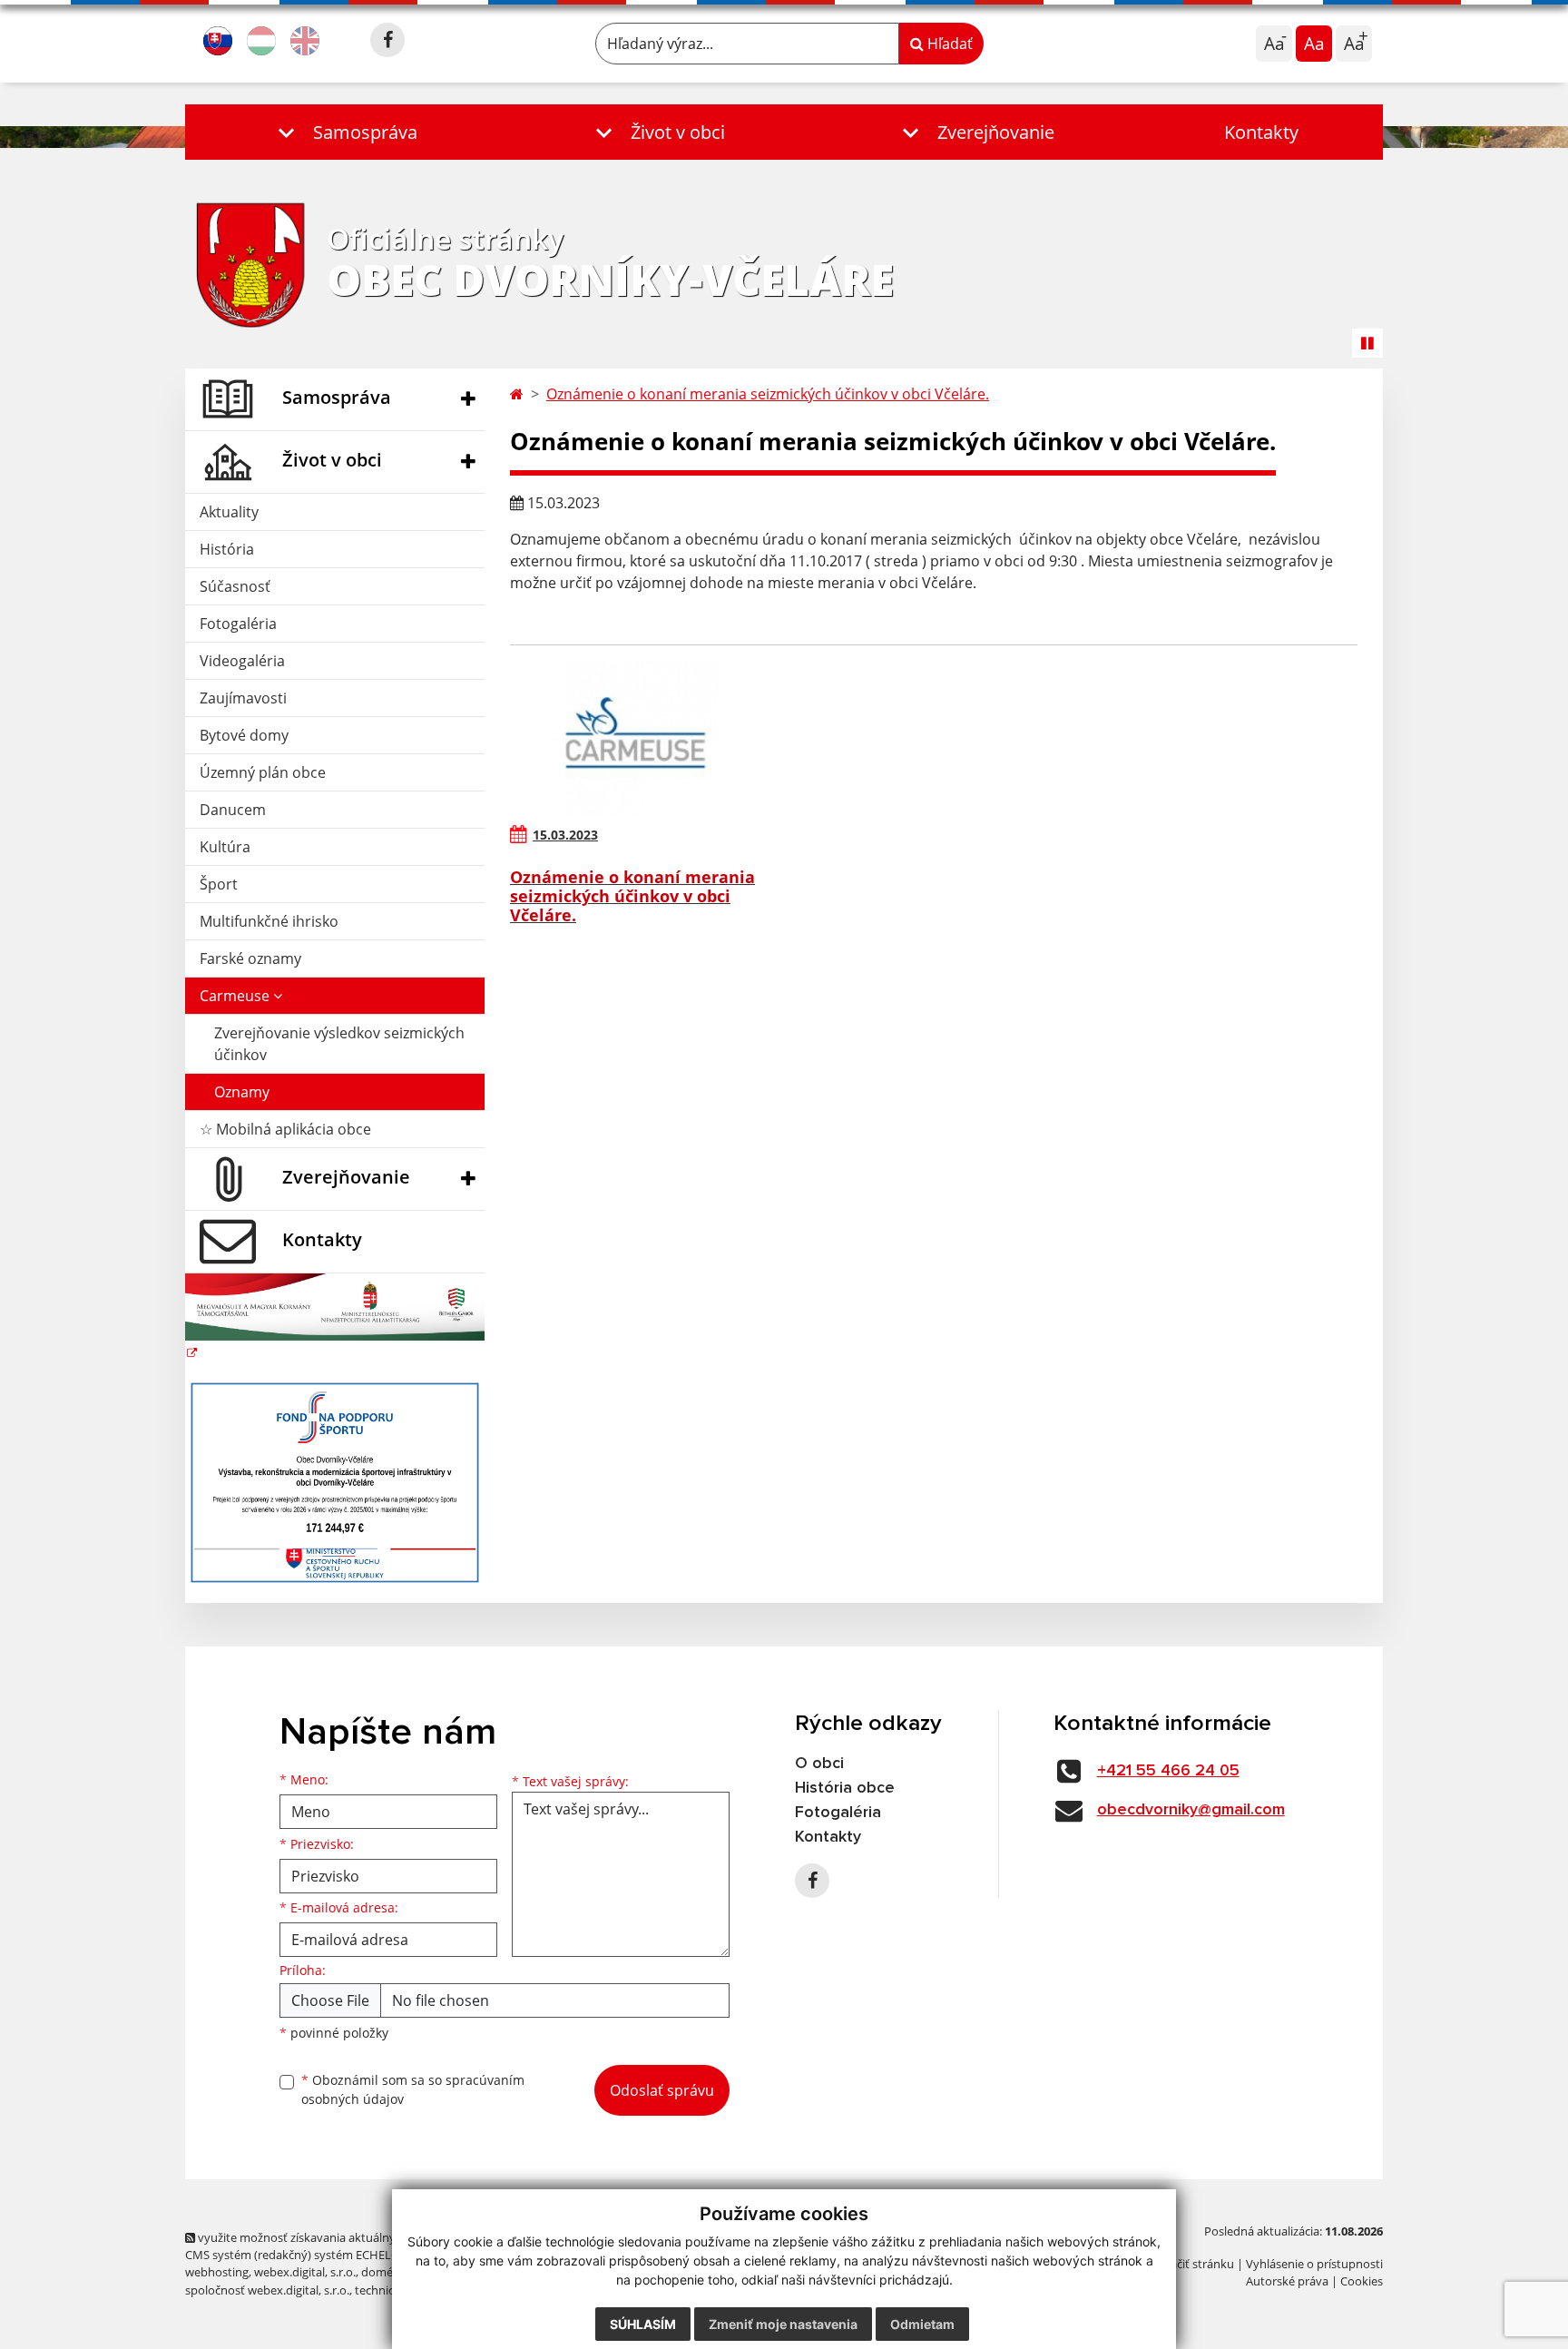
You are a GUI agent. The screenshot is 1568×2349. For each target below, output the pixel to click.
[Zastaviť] (1367, 343)
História (227, 549)
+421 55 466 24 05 (1168, 1771)
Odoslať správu (662, 2090)
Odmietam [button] (922, 2324)
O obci (819, 1764)
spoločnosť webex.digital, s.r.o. (267, 2290)
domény (383, 2272)
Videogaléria (242, 661)
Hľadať (948, 44)
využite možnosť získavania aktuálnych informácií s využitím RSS (370, 2237)
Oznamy (242, 1092)
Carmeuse (236, 996)
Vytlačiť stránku (1192, 2264)
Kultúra (225, 847)
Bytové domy (244, 735)
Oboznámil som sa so (413, 2089)
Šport (219, 884)
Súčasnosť (235, 586)
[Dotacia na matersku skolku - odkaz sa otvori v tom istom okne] (335, 1317)
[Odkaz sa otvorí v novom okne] (387, 40)
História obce (845, 1788)
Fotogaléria (238, 624)
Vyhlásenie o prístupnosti (1314, 2264)
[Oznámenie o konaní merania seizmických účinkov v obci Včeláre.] (644, 738)
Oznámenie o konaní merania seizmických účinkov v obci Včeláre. (768, 394)
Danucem (233, 810)
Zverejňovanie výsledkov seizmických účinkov (339, 1044)
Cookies (1362, 2281)
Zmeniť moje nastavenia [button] (783, 2324)
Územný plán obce (263, 772)
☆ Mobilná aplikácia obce (285, 1129)
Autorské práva (1287, 2281)
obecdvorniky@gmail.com (1191, 1810)
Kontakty (1261, 132)
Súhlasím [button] (643, 2324)
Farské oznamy (250, 958)
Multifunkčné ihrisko (269, 921)
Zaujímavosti (243, 698)
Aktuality (229, 512)
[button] (344, 132)
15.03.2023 (565, 835)
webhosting (217, 2272)
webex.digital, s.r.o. (305, 2272)
